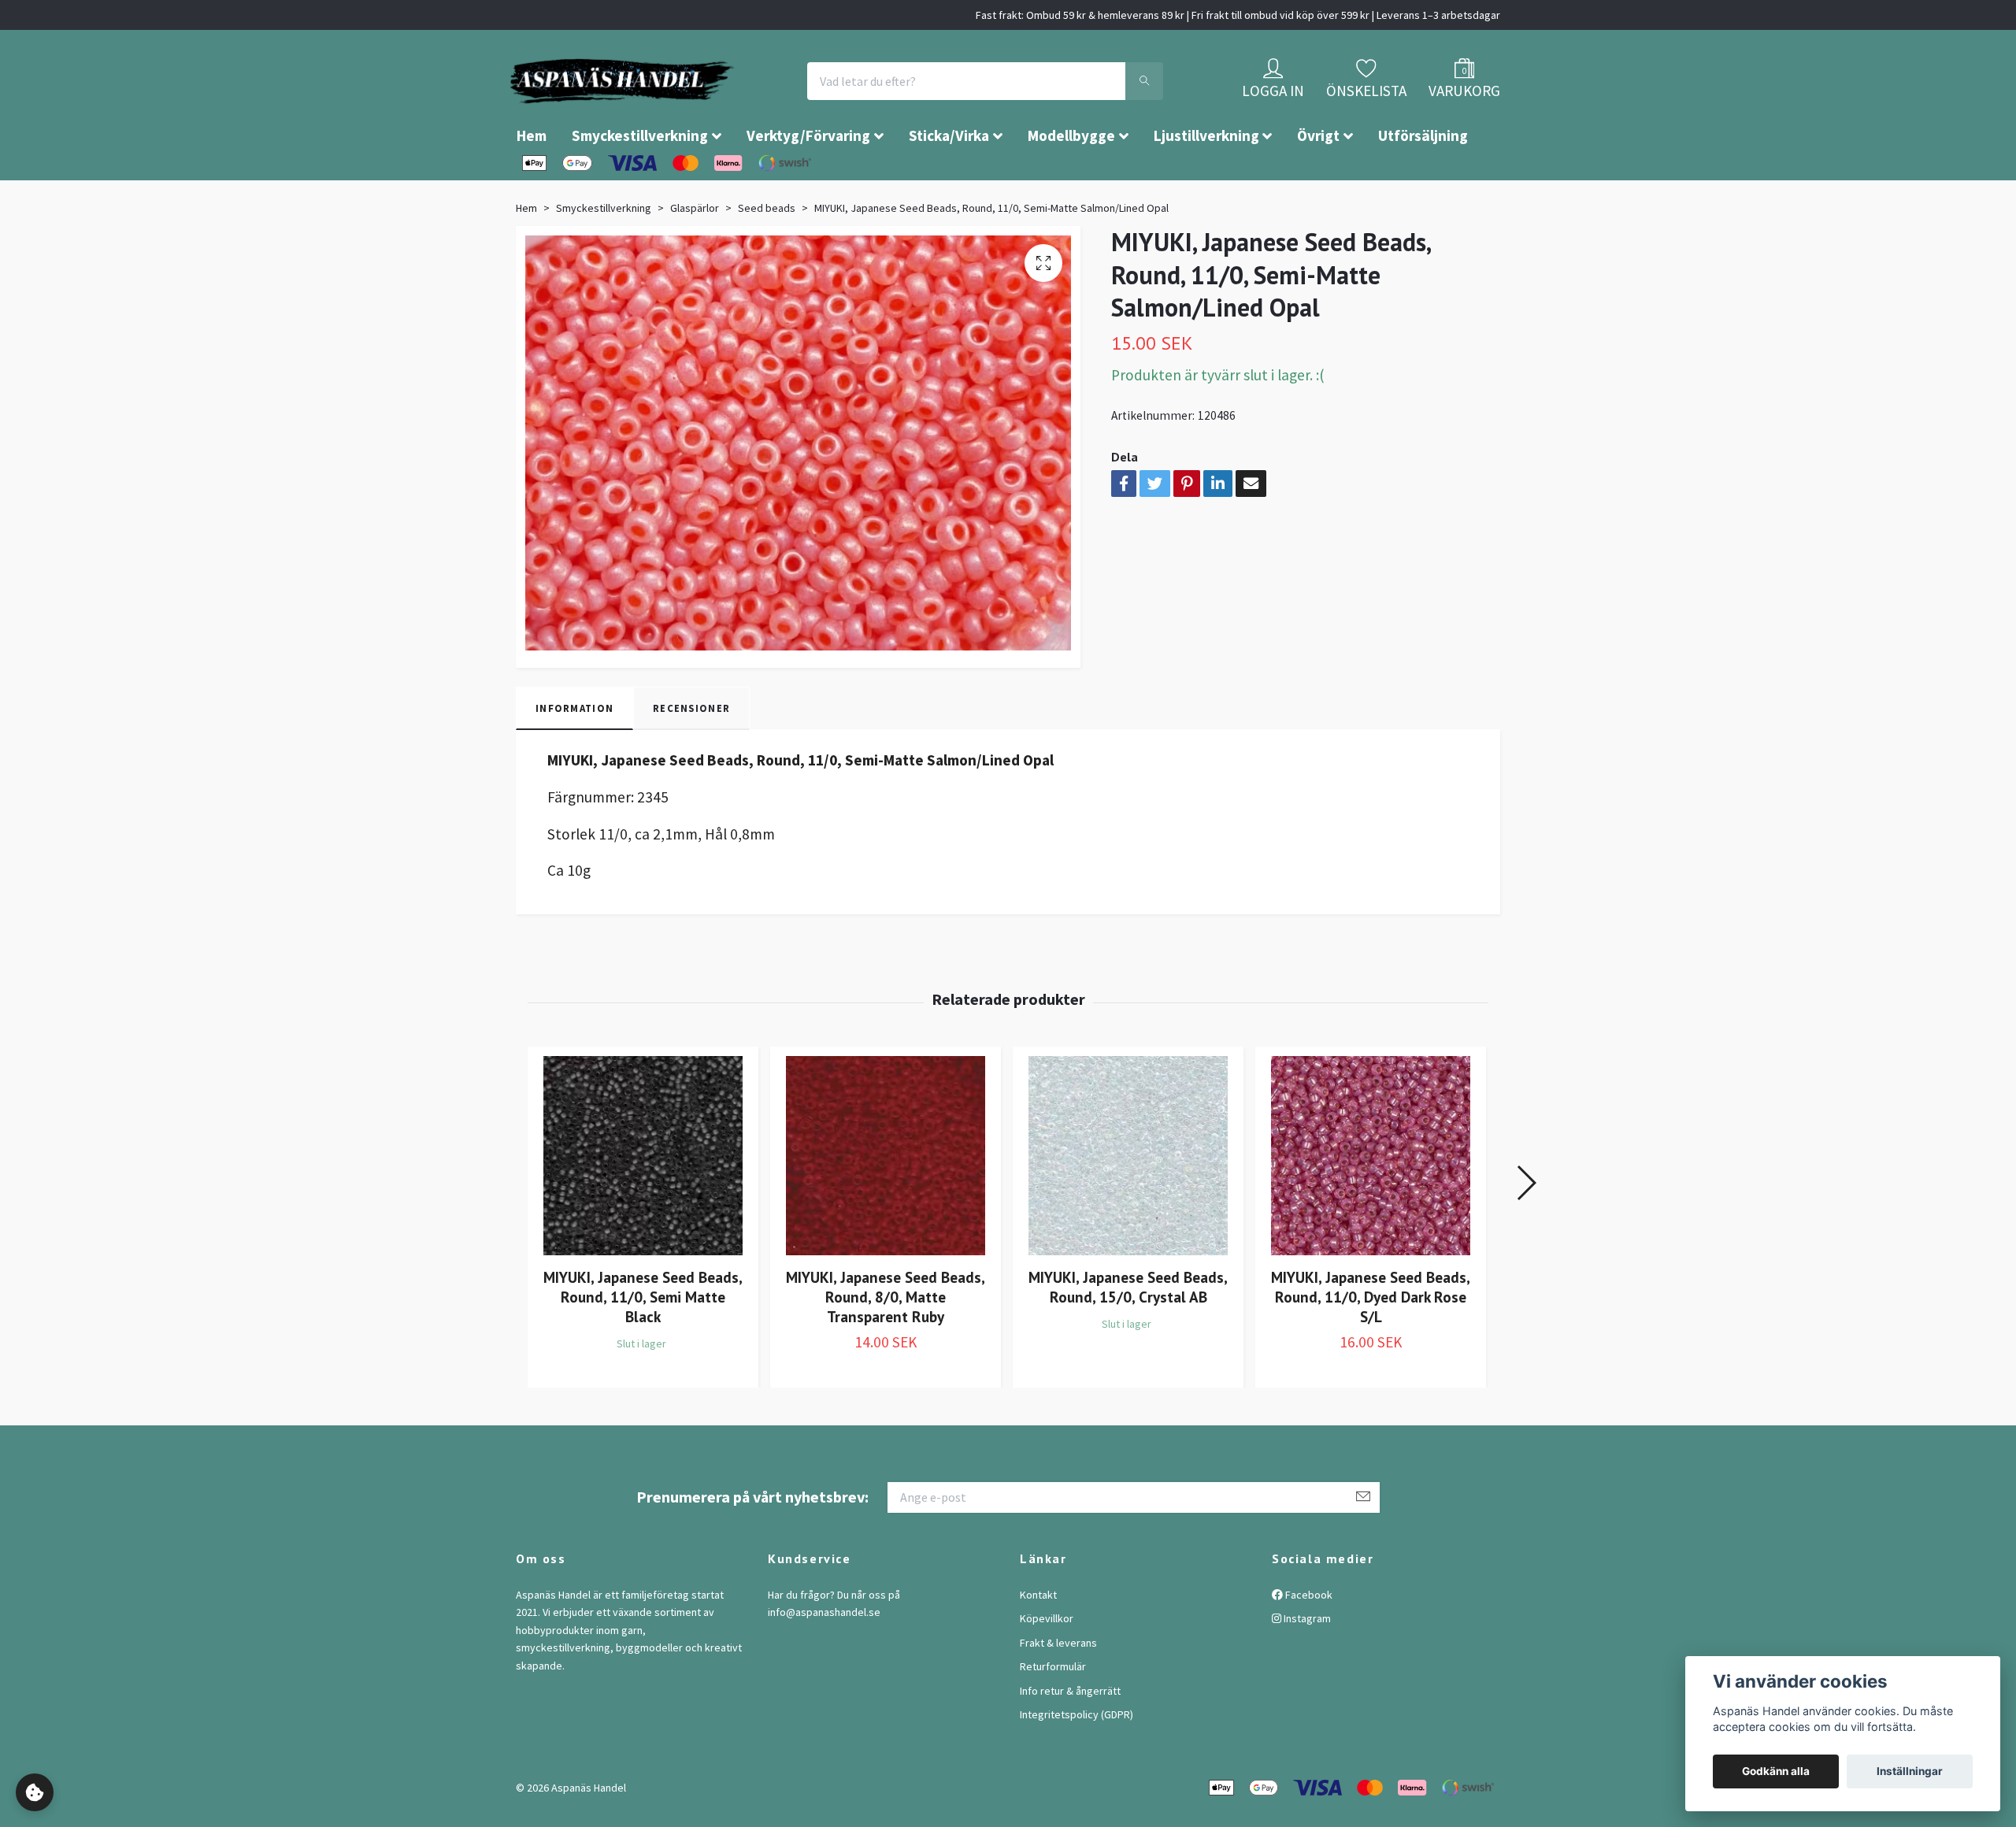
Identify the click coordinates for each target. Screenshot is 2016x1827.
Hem (532, 183)
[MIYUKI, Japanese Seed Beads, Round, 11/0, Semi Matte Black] (643, 1203)
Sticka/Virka (949, 183)
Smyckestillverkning (640, 183)
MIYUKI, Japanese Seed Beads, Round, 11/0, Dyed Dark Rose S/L (1371, 1344)
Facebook (1308, 1642)
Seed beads (767, 255)
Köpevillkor (1047, 1666)
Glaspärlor (695, 255)
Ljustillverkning (1206, 183)
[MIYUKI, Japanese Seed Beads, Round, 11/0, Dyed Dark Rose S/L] (1371, 1203)
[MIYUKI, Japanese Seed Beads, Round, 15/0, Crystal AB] (1128, 1203)
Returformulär (1053, 1714)
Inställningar (1910, 1771)
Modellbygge (1071, 183)
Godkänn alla (1776, 1771)
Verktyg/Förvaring (808, 183)
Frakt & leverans (1058, 1690)
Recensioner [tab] (691, 755)
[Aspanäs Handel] (713, 105)
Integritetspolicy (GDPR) (1077, 1762)
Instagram (1306, 1666)
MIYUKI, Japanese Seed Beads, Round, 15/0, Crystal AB (1128, 1334)
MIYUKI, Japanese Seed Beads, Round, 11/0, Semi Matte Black (643, 1344)
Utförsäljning (1423, 183)
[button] (1526, 1230)
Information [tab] (574, 755)
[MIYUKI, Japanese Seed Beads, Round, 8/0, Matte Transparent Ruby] (886, 1203)
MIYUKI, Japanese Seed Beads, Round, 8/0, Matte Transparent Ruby (886, 1344)
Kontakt (1038, 1642)
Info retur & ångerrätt (1070, 1738)
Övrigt (1318, 183)
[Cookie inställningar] (35, 1792)
